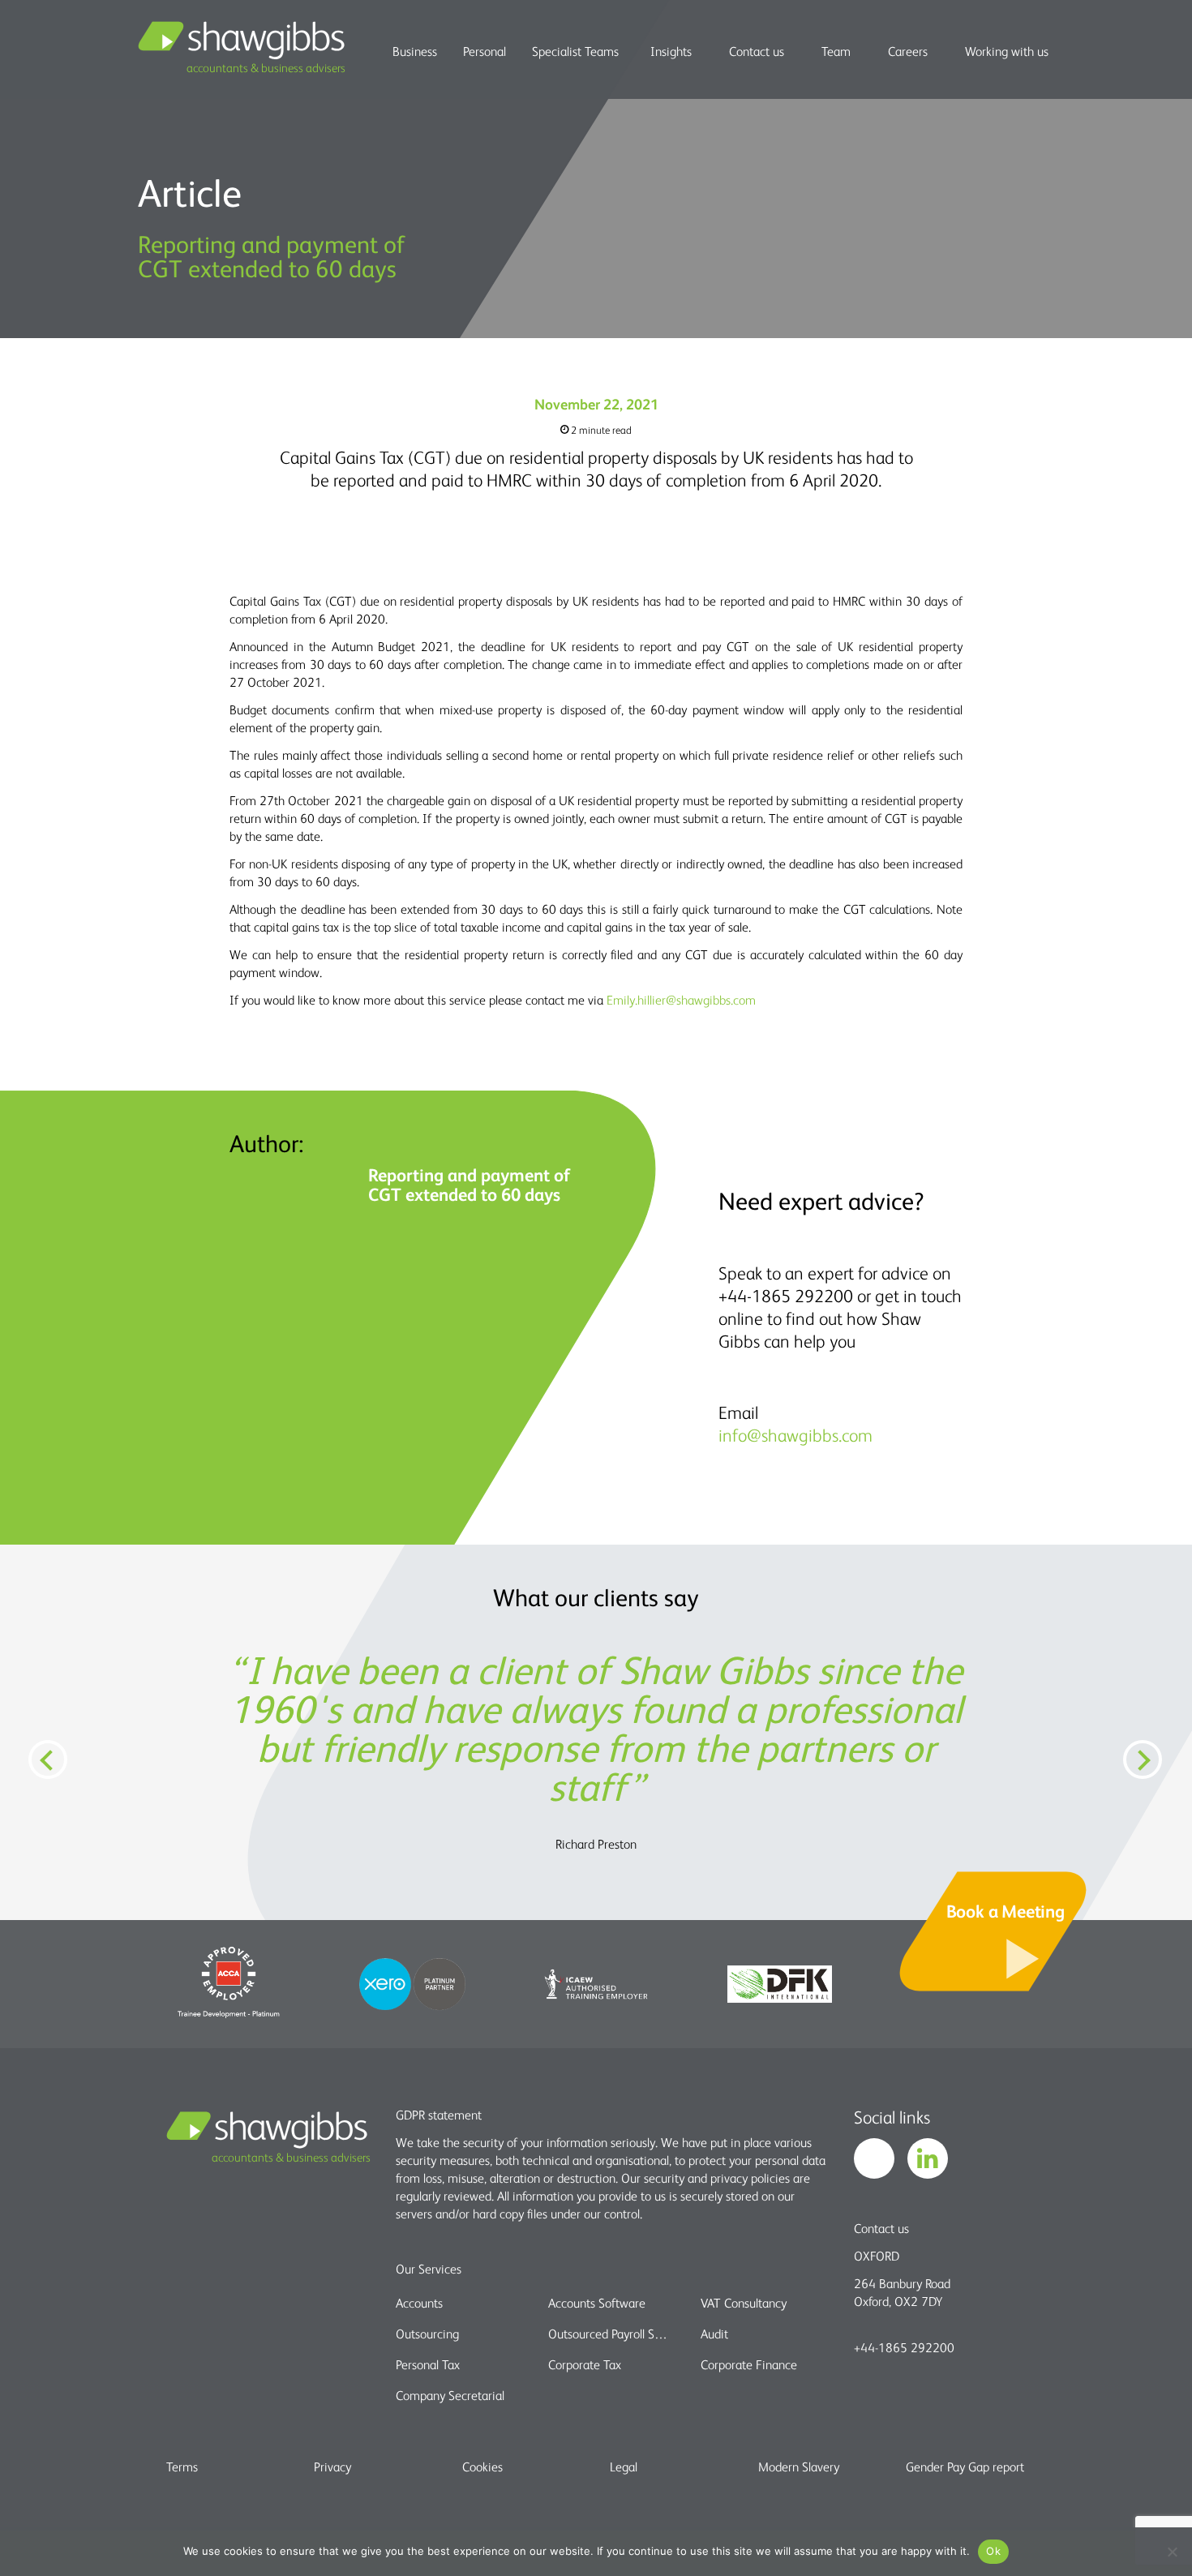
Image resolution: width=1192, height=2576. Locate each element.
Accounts (419, 2303)
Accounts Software (597, 2303)
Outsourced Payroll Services (610, 2334)
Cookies (482, 2467)
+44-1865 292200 (904, 2347)
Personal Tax (428, 2364)
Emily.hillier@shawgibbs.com (681, 1000)
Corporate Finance (749, 2364)
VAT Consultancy (744, 2303)
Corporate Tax (585, 2364)
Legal (624, 2467)
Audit (714, 2334)
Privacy (332, 2467)
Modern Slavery (799, 2467)
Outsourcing (427, 2334)
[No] (1172, 2552)
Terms (182, 2467)
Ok (993, 2551)
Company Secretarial (450, 2395)
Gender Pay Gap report (965, 2467)
